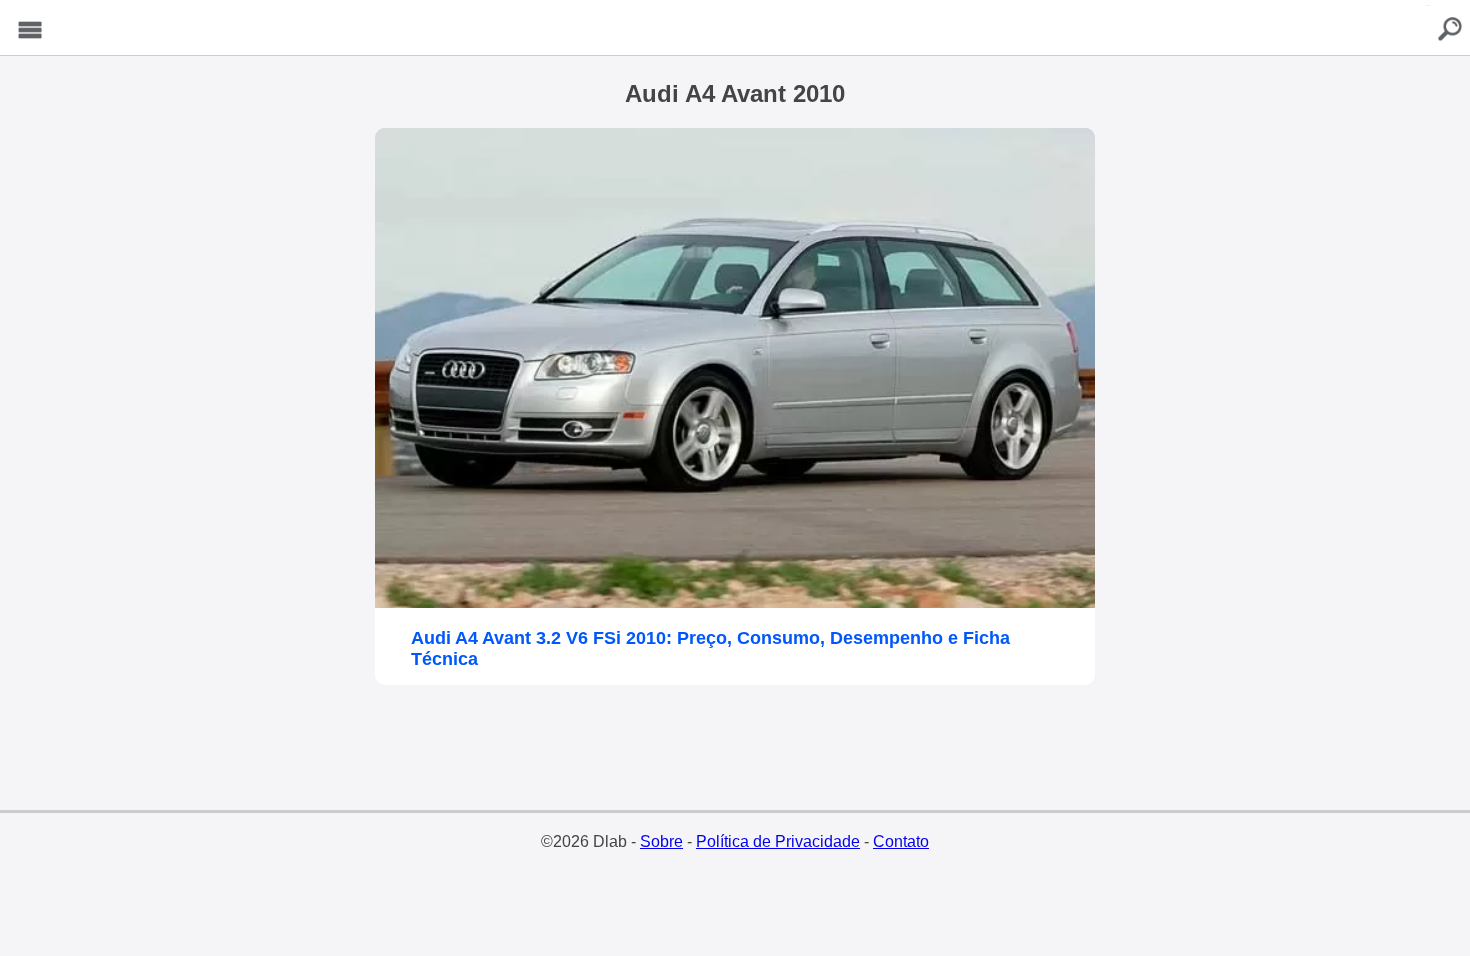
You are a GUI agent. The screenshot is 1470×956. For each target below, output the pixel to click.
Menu (30, 30)
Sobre (661, 841)
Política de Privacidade (778, 841)
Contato (901, 841)
